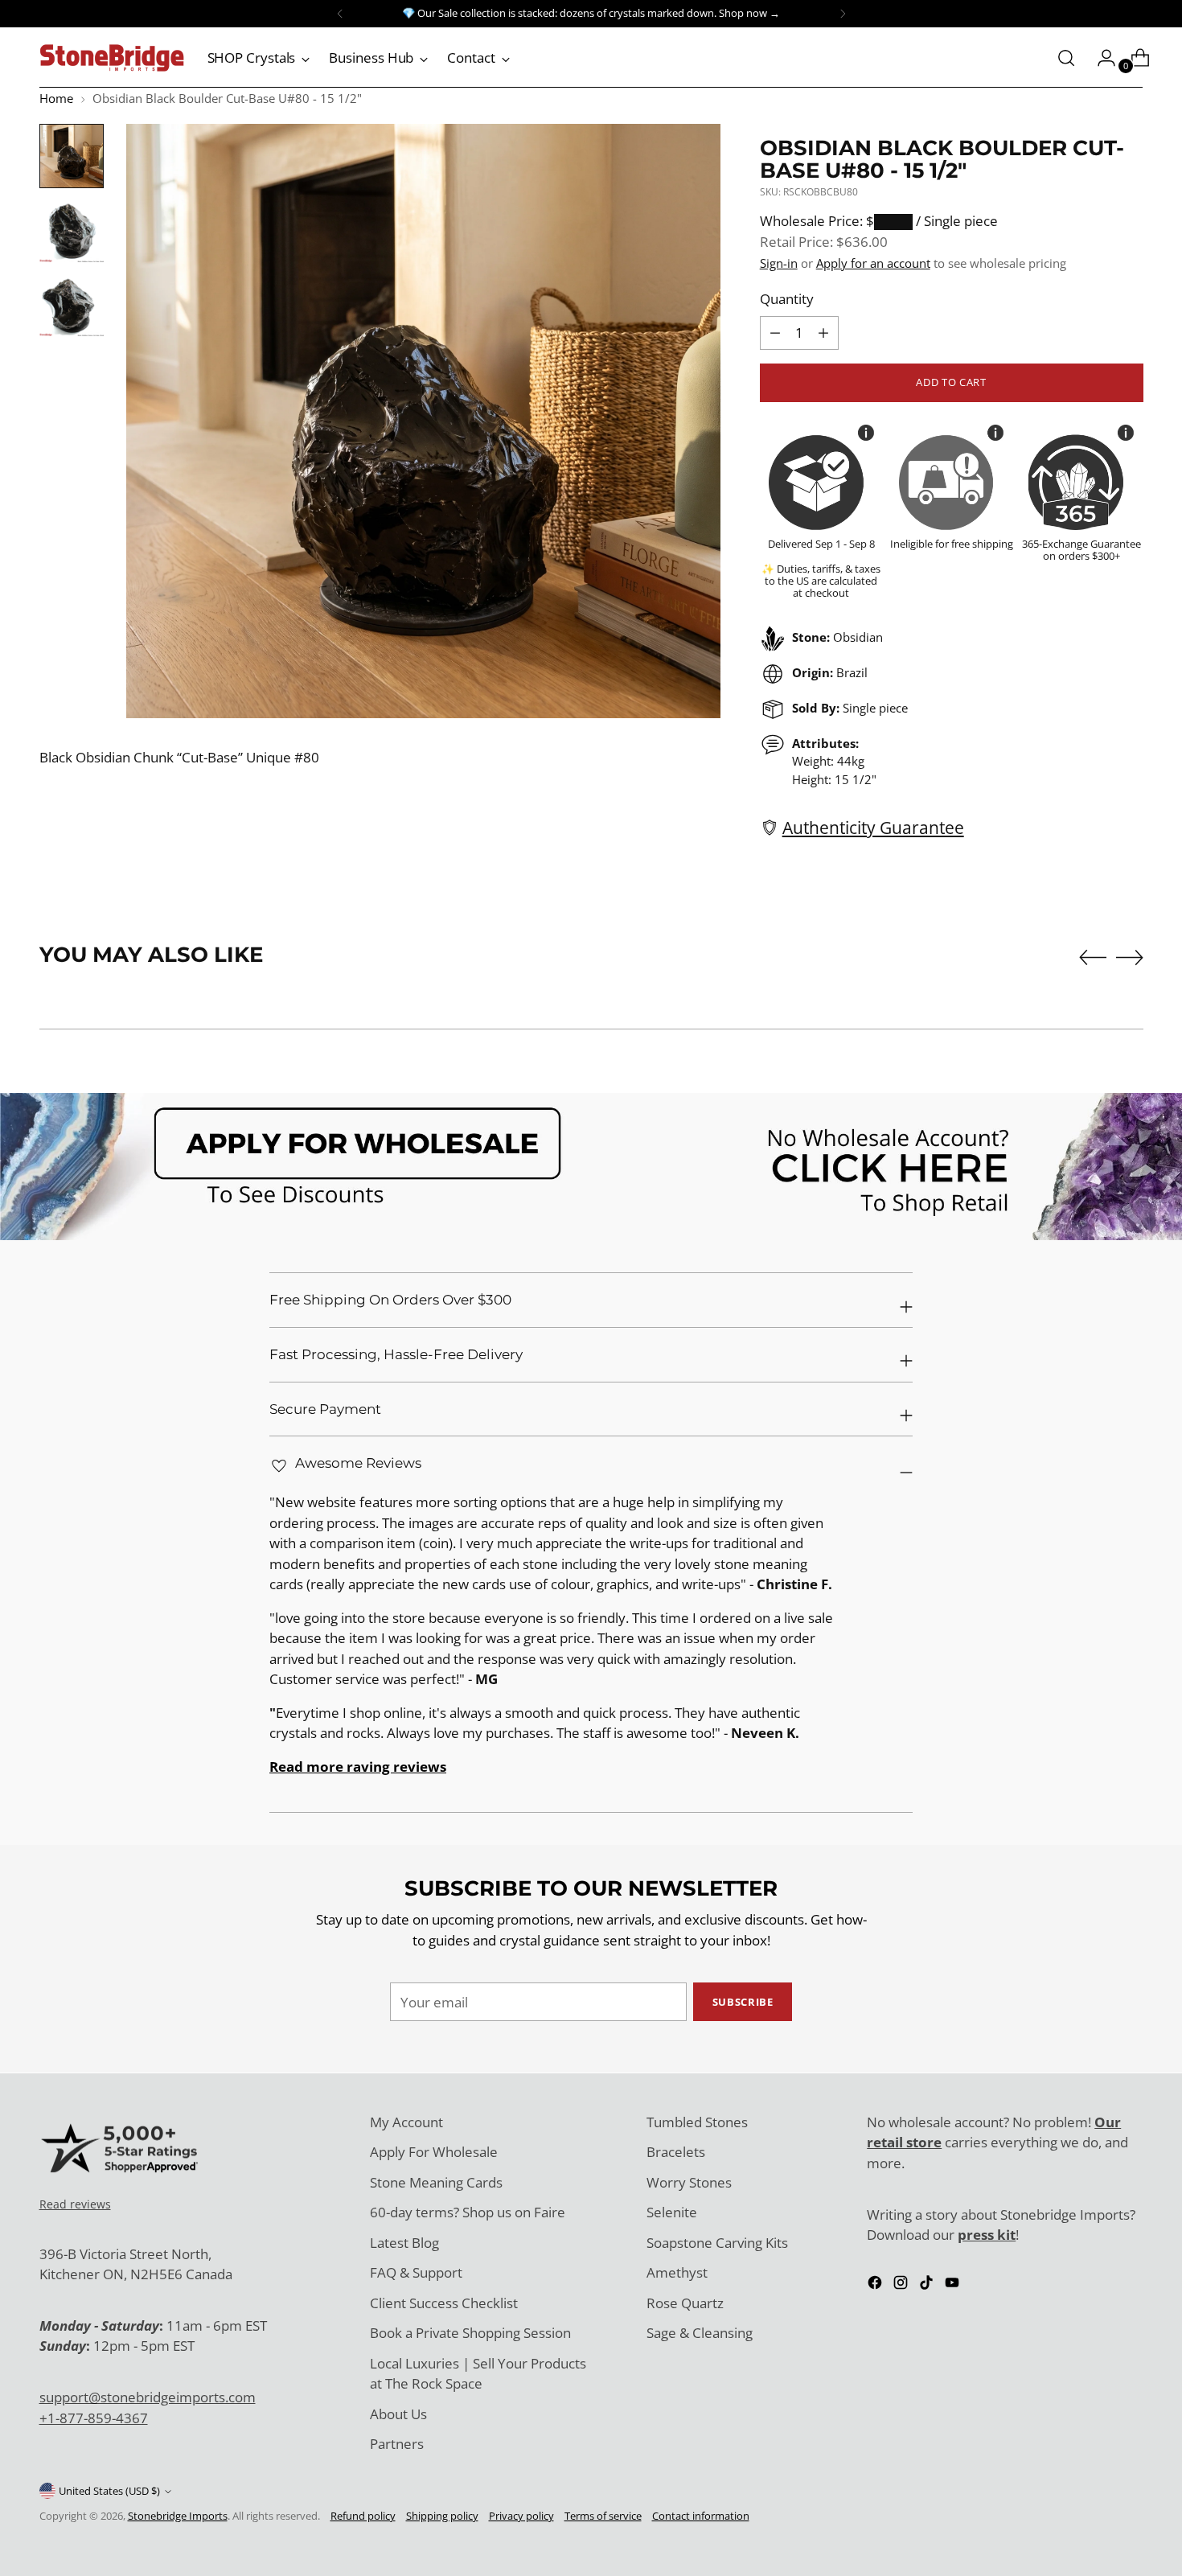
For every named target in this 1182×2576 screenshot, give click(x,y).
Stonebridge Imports (178, 2516)
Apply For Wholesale (434, 2152)
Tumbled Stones (697, 2122)
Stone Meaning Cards (436, 2182)
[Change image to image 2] (72, 230)
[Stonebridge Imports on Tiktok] (928, 2285)
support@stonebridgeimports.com (148, 2397)
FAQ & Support (416, 2272)
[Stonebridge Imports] (112, 58)
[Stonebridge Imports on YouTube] (954, 2285)
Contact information (701, 2516)
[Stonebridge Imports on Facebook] (876, 2285)
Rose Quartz (685, 2303)
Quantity (787, 299)
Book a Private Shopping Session (470, 2333)
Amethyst (677, 2272)
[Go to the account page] (1100, 58)
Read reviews (75, 2204)
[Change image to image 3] (72, 304)
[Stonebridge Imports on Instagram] (902, 2285)
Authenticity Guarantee (873, 827)
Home (56, 98)
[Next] (843, 14)
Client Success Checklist (444, 2303)
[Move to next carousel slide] (1130, 957)
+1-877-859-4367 (94, 2418)
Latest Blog (404, 2243)
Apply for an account (873, 263)
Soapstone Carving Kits (717, 2243)
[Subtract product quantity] (823, 333)
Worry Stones (689, 2182)
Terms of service (603, 2516)
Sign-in (779, 263)
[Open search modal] (1066, 58)
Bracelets (676, 2152)
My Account (406, 2122)
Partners (397, 2444)
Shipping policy (442, 2516)
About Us (398, 2414)
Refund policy (363, 2516)
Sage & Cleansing (700, 2333)
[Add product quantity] (775, 333)
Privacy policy (521, 2516)
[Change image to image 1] (72, 156)
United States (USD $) (109, 2491)
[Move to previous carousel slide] (1093, 958)
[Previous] (340, 14)
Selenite (672, 2212)
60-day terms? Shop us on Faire (468, 2212)
